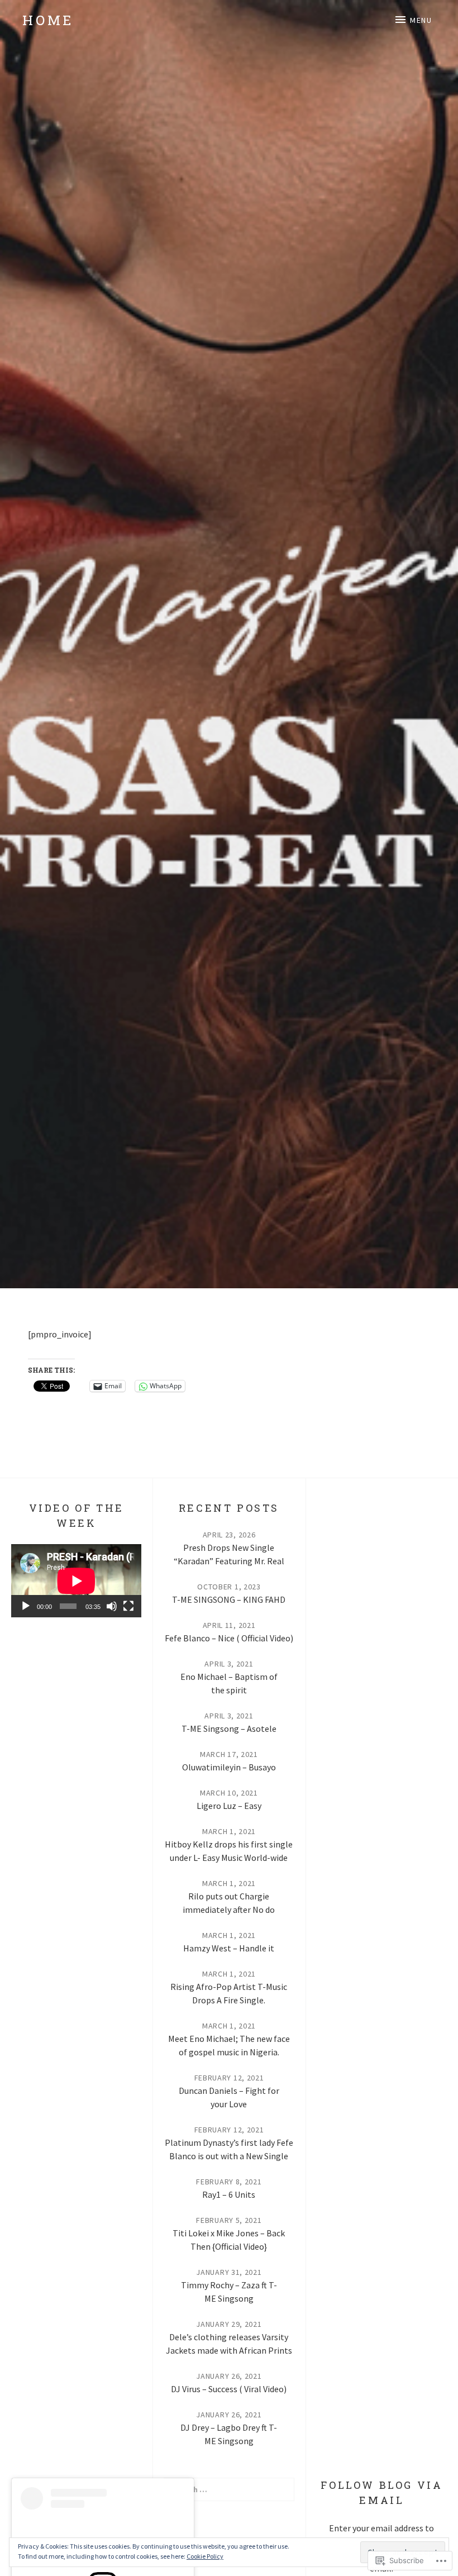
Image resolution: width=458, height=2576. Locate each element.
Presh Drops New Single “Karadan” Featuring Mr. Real (229, 1554)
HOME (48, 20)
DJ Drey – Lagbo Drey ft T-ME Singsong (229, 2434)
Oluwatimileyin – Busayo (229, 1767)
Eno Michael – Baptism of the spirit (229, 1683)
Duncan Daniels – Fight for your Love (229, 2097)
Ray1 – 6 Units (229, 2194)
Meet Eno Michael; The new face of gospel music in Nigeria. (229, 2045)
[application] (76, 1581)
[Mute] (112, 1606)
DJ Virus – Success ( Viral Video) (229, 2389)
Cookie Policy (205, 2556)
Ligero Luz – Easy (229, 1806)
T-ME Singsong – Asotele (229, 1729)
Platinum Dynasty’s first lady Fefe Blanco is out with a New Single (229, 2149)
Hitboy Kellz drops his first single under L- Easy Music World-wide (229, 1851)
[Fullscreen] (128, 1606)
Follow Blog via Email (381, 2492)
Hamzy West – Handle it (229, 1948)
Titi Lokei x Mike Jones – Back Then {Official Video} (229, 2240)
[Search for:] (229, 2489)
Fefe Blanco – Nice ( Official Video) (229, 1638)
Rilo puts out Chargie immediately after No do (229, 1903)
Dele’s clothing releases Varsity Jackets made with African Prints (229, 2344)
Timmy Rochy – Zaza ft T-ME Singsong (229, 2292)
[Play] (26, 1606)
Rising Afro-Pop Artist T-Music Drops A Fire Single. (229, 1993)
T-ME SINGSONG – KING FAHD (229, 1599)
